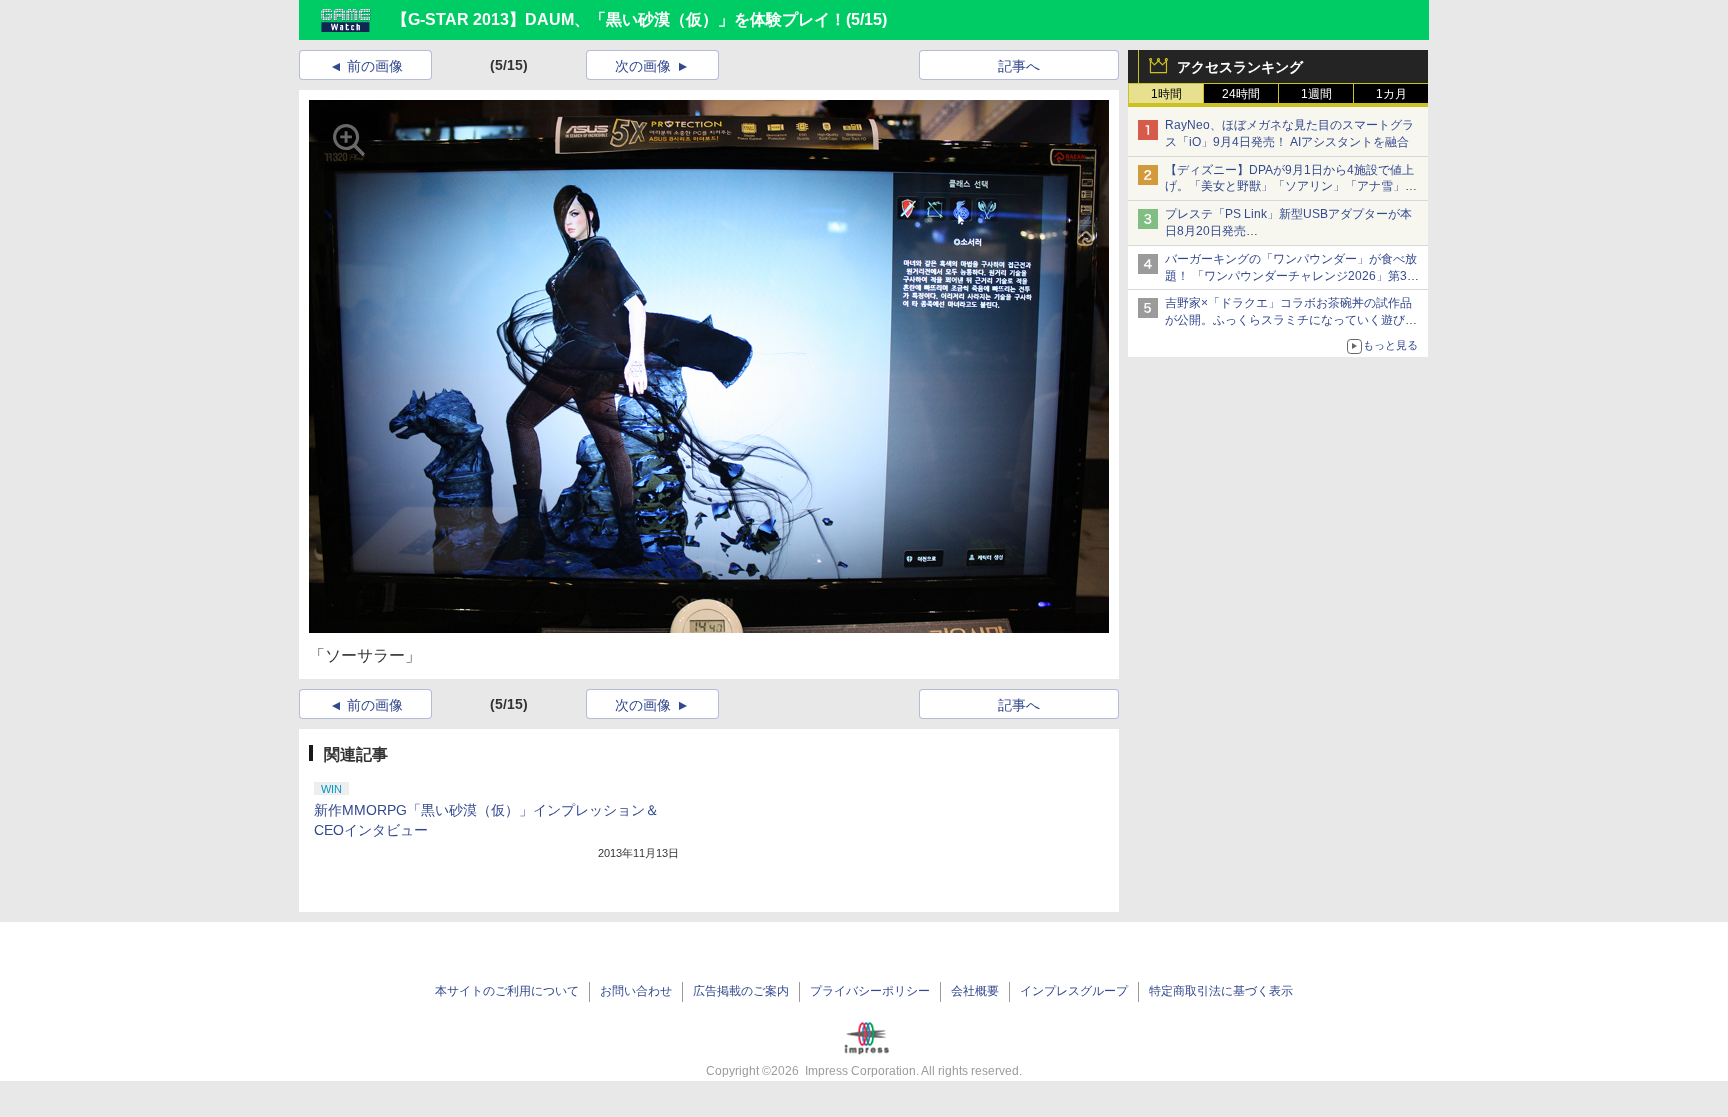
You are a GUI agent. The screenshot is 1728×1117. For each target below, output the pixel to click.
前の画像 (375, 66)
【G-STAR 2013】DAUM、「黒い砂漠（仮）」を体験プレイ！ (619, 19)
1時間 (1166, 94)
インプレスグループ (1074, 991)
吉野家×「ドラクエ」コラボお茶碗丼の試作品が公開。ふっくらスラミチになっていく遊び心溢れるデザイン (1291, 320)
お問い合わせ (636, 991)
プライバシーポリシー (870, 991)
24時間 (1241, 94)
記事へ (1019, 66)
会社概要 (975, 991)
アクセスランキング (1240, 67)
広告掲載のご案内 (741, 991)
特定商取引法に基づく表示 (1221, 991)
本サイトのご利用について (507, 991)
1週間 (1316, 94)
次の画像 (643, 66)
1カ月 (1391, 94)
